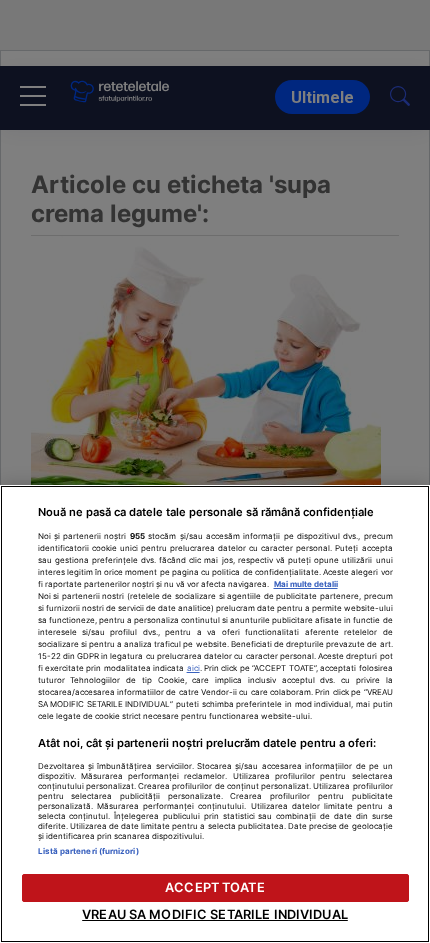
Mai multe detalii (306, 584)
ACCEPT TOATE (215, 887)
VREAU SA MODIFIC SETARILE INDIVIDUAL (215, 914)
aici (193, 668)
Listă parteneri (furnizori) (88, 851)
